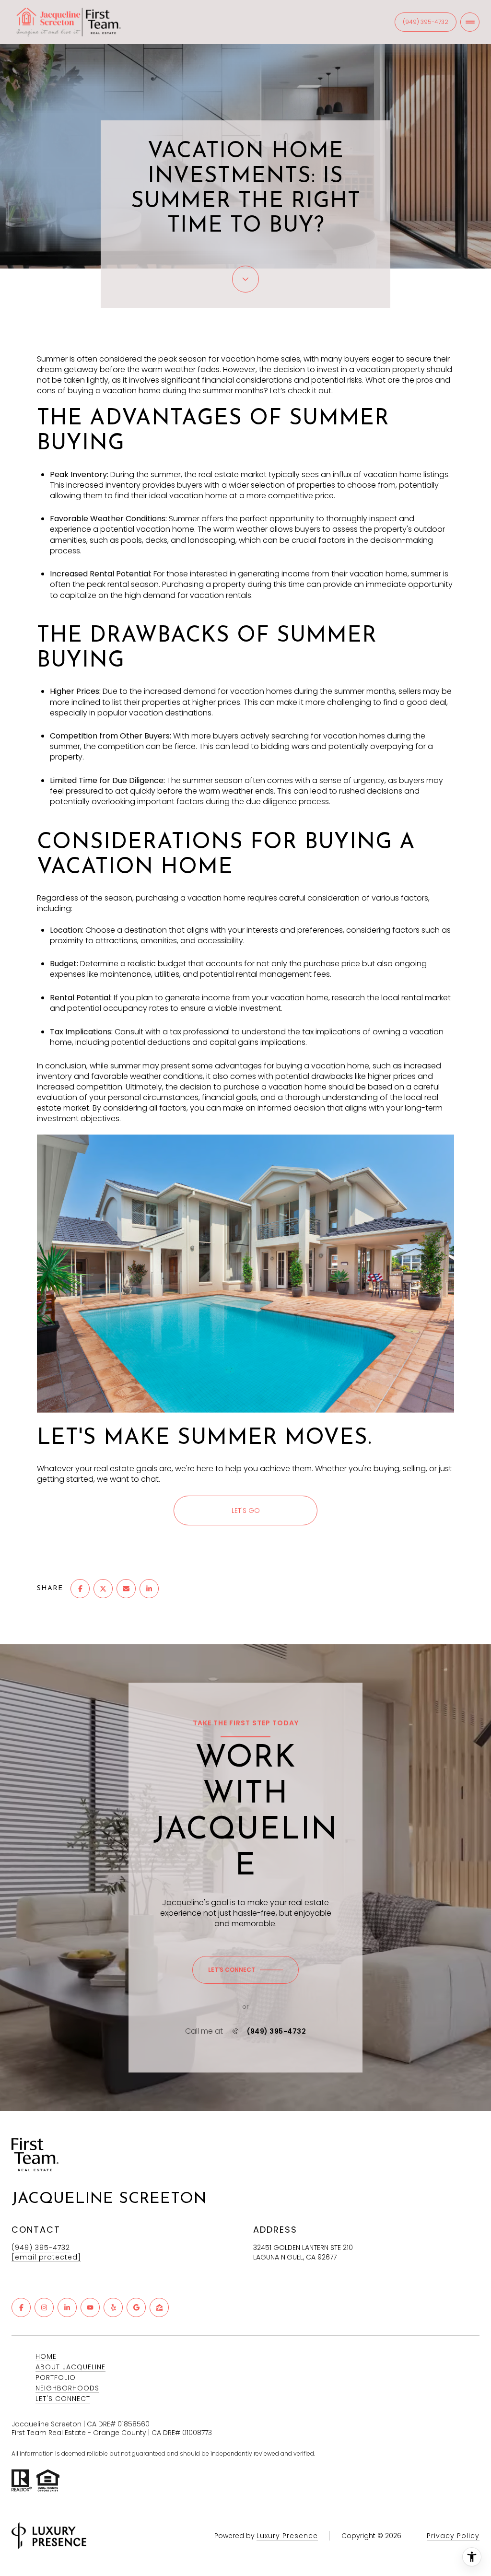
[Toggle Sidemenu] (470, 22)
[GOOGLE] (136, 2307)
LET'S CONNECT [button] (63, 2399)
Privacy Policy (453, 2536)
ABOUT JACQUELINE (70, 2367)
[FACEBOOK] (21, 2307)
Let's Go (246, 1510)
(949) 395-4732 (426, 22)
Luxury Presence (287, 2536)
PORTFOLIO (56, 2377)
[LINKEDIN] (67, 2307)
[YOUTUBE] (90, 2307)
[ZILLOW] (159, 2307)
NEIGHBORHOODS (67, 2388)
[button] (245, 1970)
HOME (46, 2356)
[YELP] (113, 2307)
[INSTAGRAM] (44, 2307)
